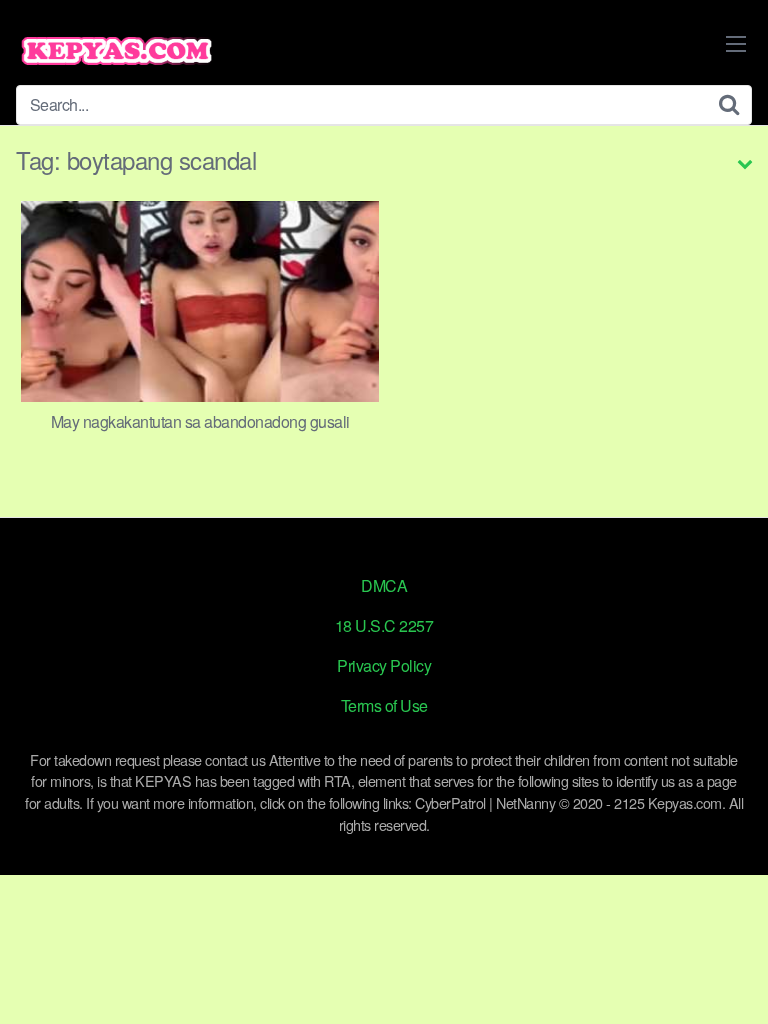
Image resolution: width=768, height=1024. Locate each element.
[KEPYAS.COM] (116, 50)
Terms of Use (384, 705)
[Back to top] (733, 980)
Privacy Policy (384, 665)
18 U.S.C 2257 (384, 625)
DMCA (384, 585)
